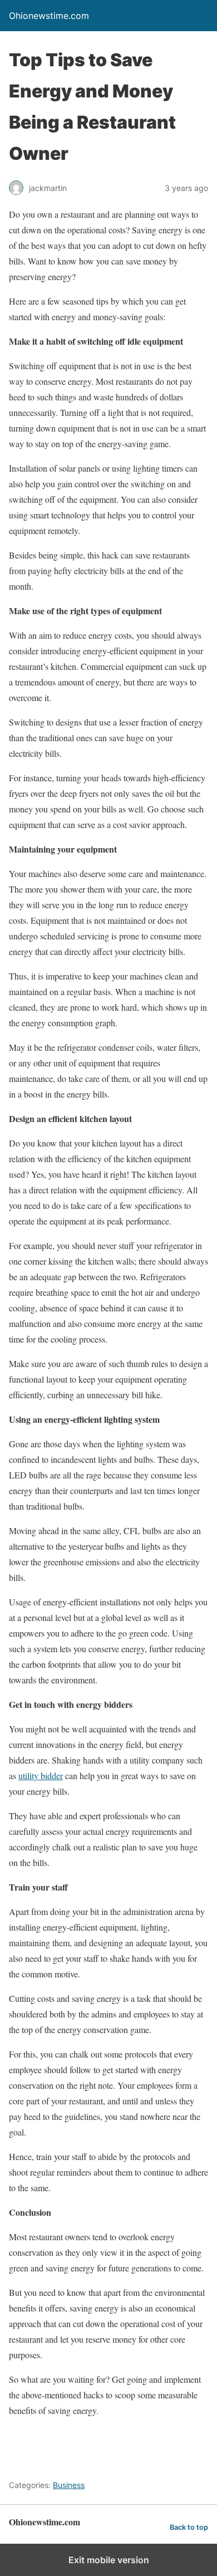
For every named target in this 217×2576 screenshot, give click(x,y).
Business (69, 2485)
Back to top (189, 2527)
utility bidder (41, 1776)
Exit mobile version (109, 2560)
